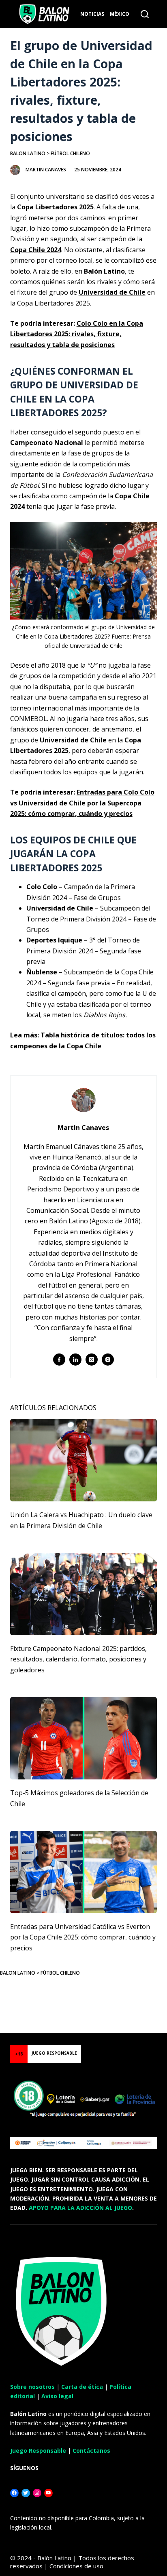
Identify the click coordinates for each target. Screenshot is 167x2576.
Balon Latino (28, 153)
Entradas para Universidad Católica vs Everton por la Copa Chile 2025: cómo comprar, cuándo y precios (83, 1937)
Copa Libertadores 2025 (55, 207)
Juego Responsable (38, 2451)
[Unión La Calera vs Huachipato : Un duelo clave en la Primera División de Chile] (84, 1460)
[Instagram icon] (108, 1360)
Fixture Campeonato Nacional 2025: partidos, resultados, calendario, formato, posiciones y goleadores (78, 1659)
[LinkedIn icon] (75, 1360)
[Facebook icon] (59, 1360)
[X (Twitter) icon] (92, 1360)
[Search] (145, 14)
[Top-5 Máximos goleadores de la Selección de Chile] (84, 1738)
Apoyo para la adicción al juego (80, 2208)
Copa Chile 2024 (36, 250)
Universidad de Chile (112, 292)
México (120, 14)
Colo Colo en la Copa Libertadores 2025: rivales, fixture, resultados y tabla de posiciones (77, 334)
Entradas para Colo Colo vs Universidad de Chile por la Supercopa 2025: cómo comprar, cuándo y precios (82, 803)
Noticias (92, 14)
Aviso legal (57, 2396)
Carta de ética (82, 2387)
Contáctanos (91, 2451)
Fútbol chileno (70, 153)
